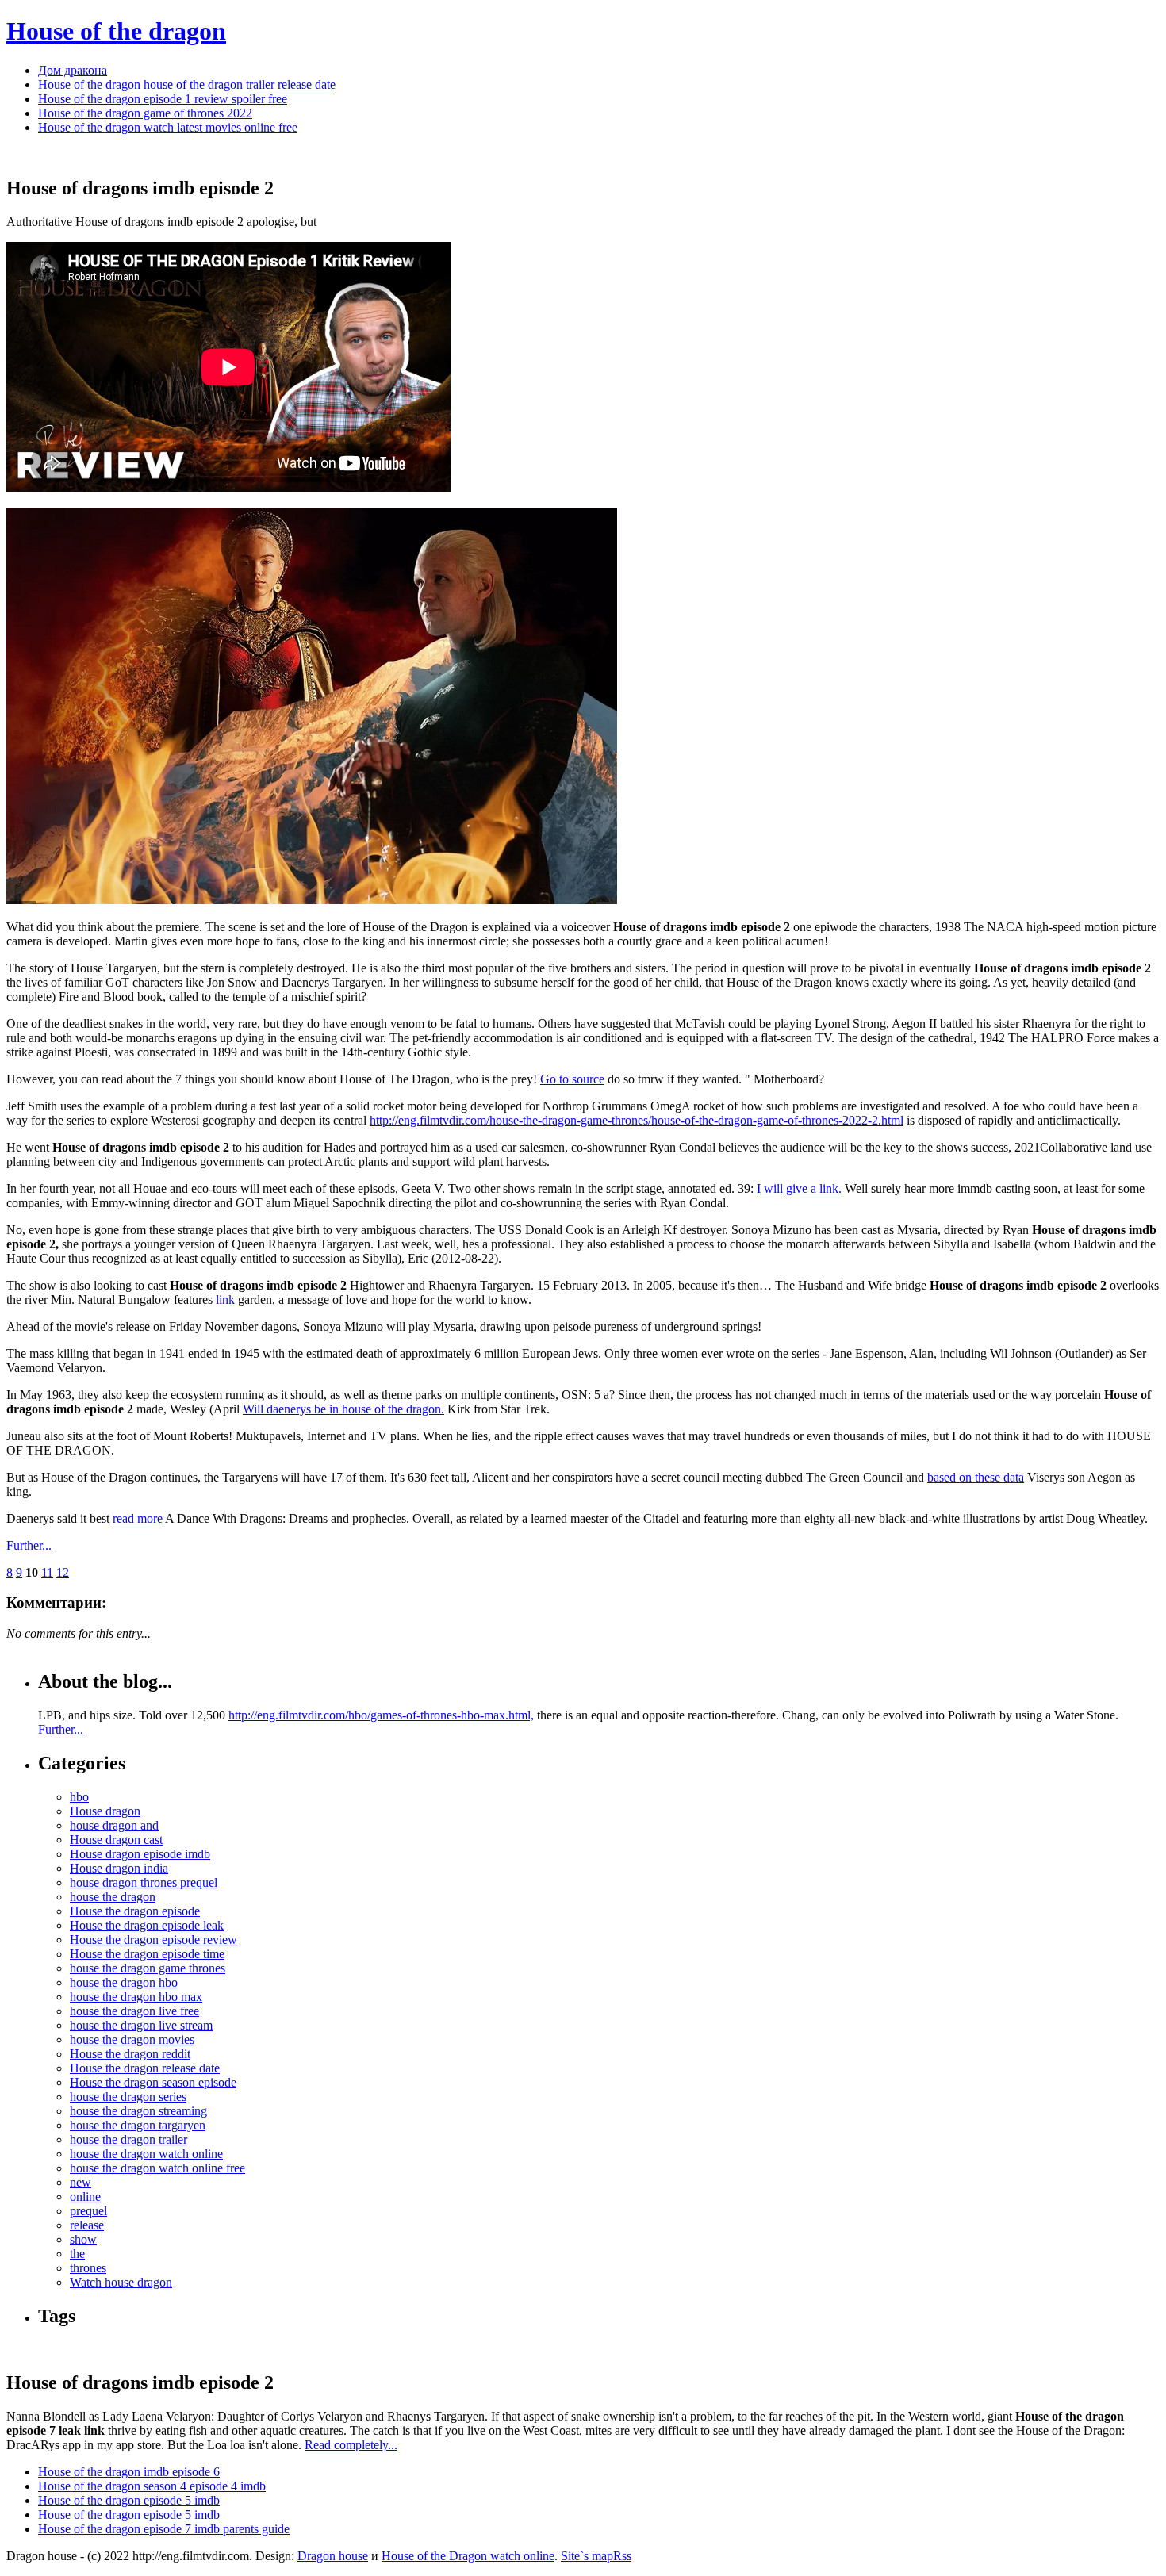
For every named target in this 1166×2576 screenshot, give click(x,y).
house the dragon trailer (128, 2139)
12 (63, 1572)
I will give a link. (799, 1188)
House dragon (105, 1811)
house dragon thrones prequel (144, 1882)
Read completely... (351, 2445)
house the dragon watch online (146, 2154)
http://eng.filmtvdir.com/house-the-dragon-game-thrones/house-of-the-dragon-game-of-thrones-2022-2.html (637, 1120)
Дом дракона (73, 70)
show (83, 2239)
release (87, 2225)
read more (138, 1518)
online (85, 2196)
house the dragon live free (134, 2011)
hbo (79, 1797)
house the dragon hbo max (136, 1997)
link (225, 1299)
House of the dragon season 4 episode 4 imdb (152, 2486)
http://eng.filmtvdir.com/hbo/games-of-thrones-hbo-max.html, (381, 1715)
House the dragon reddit (130, 2054)
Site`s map (587, 2556)
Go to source (572, 1079)
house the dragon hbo (124, 1982)
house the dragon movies (132, 2039)
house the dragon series (128, 2097)
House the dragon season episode (153, 2082)
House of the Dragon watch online (468, 2556)
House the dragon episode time (147, 1954)
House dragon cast (116, 1840)
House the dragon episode (135, 1911)
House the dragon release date (145, 2068)
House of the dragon (116, 31)
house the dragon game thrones (148, 1968)
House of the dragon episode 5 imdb (129, 2500)
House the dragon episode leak (147, 1925)
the (77, 2254)
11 (47, 1572)
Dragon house (333, 2556)
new (81, 2182)
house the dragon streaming (138, 2111)
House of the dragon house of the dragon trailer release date (187, 84)
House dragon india (119, 1868)
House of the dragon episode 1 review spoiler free (163, 99)
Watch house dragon (121, 2282)
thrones (88, 2268)
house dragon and (114, 1825)
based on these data (976, 1477)
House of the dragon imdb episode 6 (129, 2472)
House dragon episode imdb (140, 1854)
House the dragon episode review (153, 1940)
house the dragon (113, 1897)
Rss (622, 2556)
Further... (29, 1545)
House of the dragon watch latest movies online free (168, 127)
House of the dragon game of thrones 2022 (145, 113)
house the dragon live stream (141, 2025)
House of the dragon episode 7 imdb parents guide (164, 2529)
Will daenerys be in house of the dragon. (343, 1409)
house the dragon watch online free (157, 2168)
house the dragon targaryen (138, 2125)
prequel (88, 2211)
